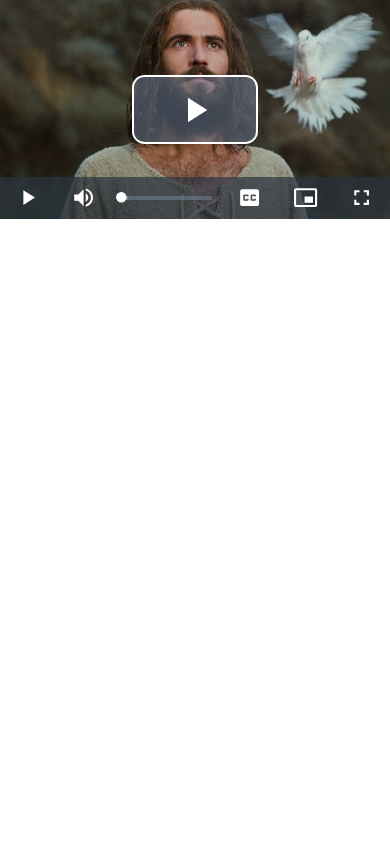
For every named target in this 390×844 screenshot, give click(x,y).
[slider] (167, 198)
